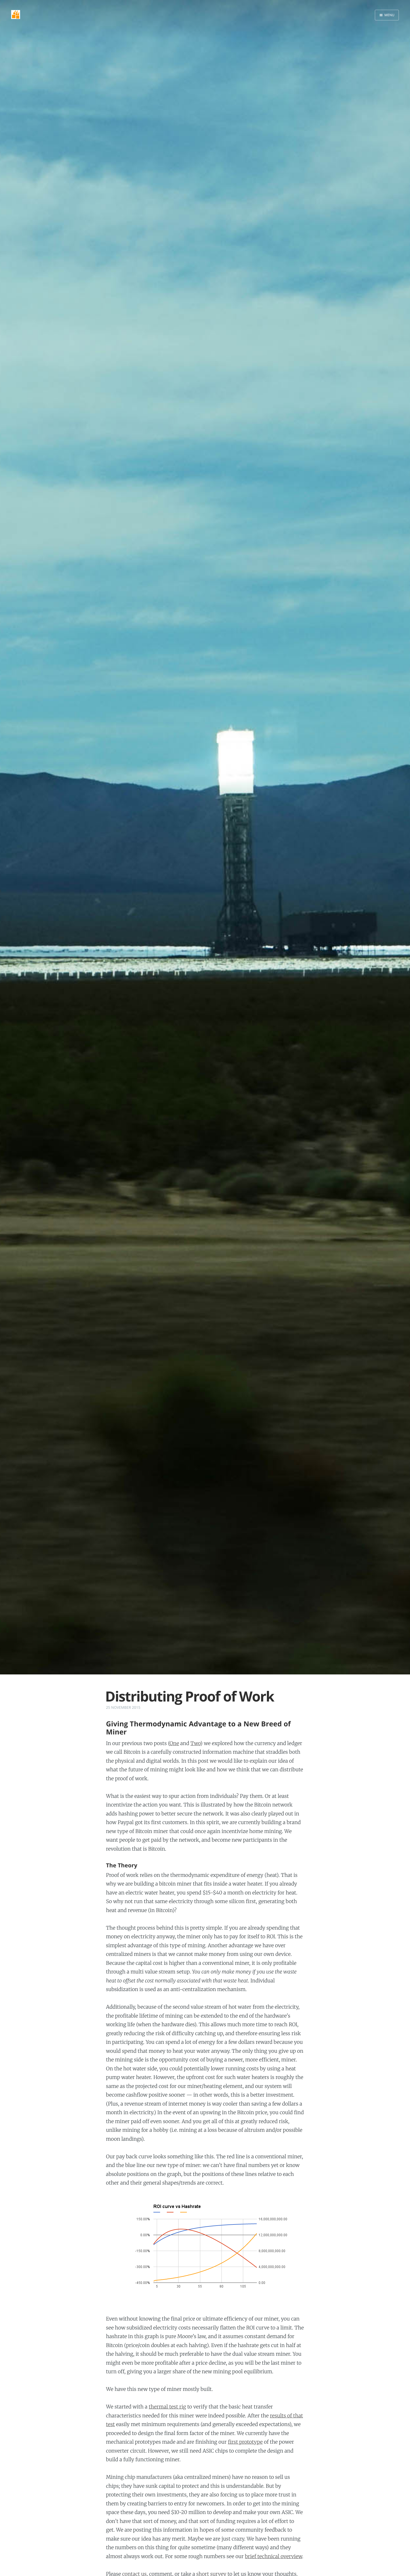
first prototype (245, 2442)
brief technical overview (273, 2556)
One (174, 1743)
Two (196, 1743)
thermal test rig (167, 2407)
